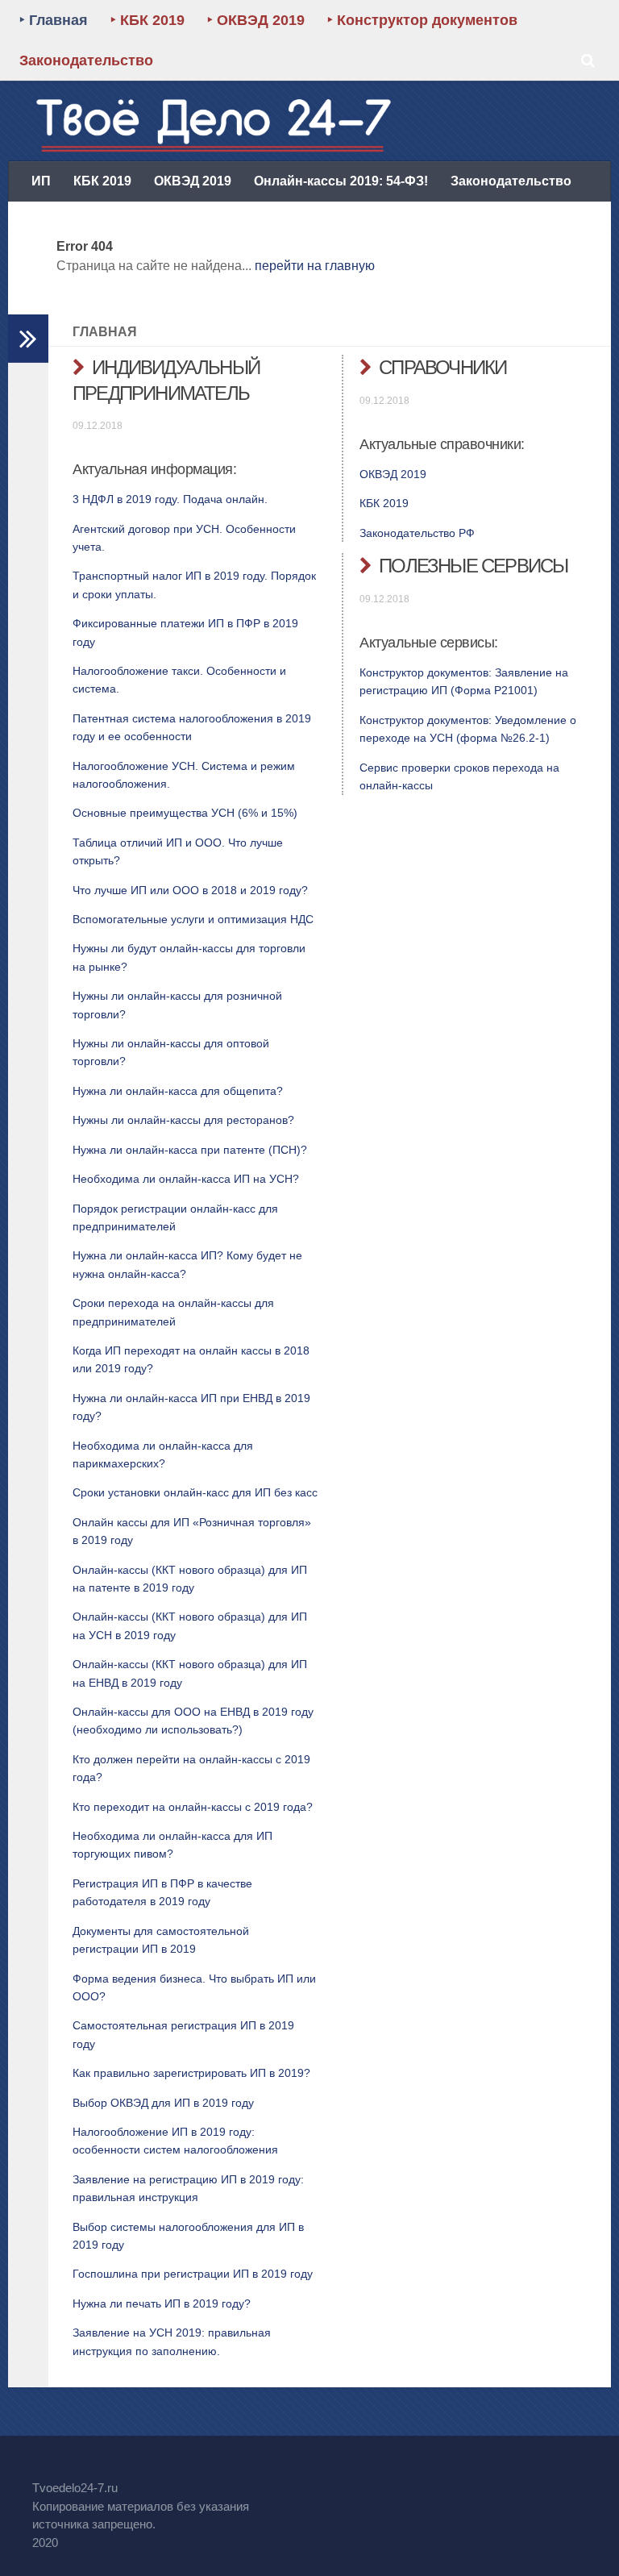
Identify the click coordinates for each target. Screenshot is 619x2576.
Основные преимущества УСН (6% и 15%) (185, 813)
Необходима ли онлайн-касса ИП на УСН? (186, 1179)
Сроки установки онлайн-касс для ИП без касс (195, 1492)
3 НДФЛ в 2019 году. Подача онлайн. (170, 499)
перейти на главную (315, 266)
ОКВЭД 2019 (193, 181)
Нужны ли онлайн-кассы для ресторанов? (183, 1120)
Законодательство (86, 60)
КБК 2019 (102, 181)
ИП (41, 181)
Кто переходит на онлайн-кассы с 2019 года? (193, 1807)
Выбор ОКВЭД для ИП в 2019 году (163, 2103)
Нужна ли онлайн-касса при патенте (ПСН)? (190, 1150)
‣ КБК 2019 (147, 20)
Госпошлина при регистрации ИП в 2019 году (193, 2274)
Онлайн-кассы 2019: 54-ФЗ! (341, 181)
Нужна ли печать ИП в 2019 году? (162, 2303)
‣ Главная (54, 20)
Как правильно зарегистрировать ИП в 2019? (191, 2073)
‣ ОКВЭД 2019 (256, 20)
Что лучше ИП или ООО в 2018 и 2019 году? (190, 890)
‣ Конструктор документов (422, 20)
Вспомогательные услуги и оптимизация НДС (193, 919)
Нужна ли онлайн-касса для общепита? (178, 1091)
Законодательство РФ (417, 533)
